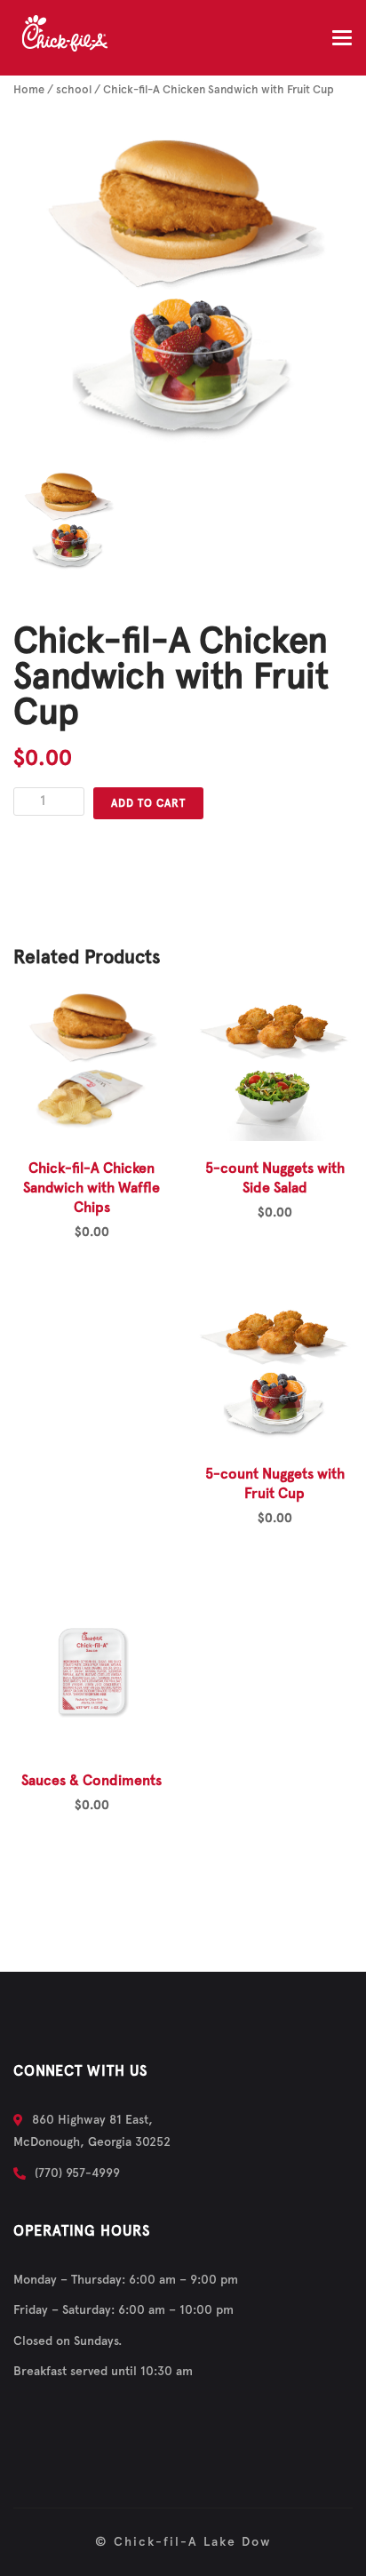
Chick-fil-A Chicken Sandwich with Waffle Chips (91, 1188)
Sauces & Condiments (91, 1781)
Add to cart (148, 803)
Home (29, 90)
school (74, 90)
